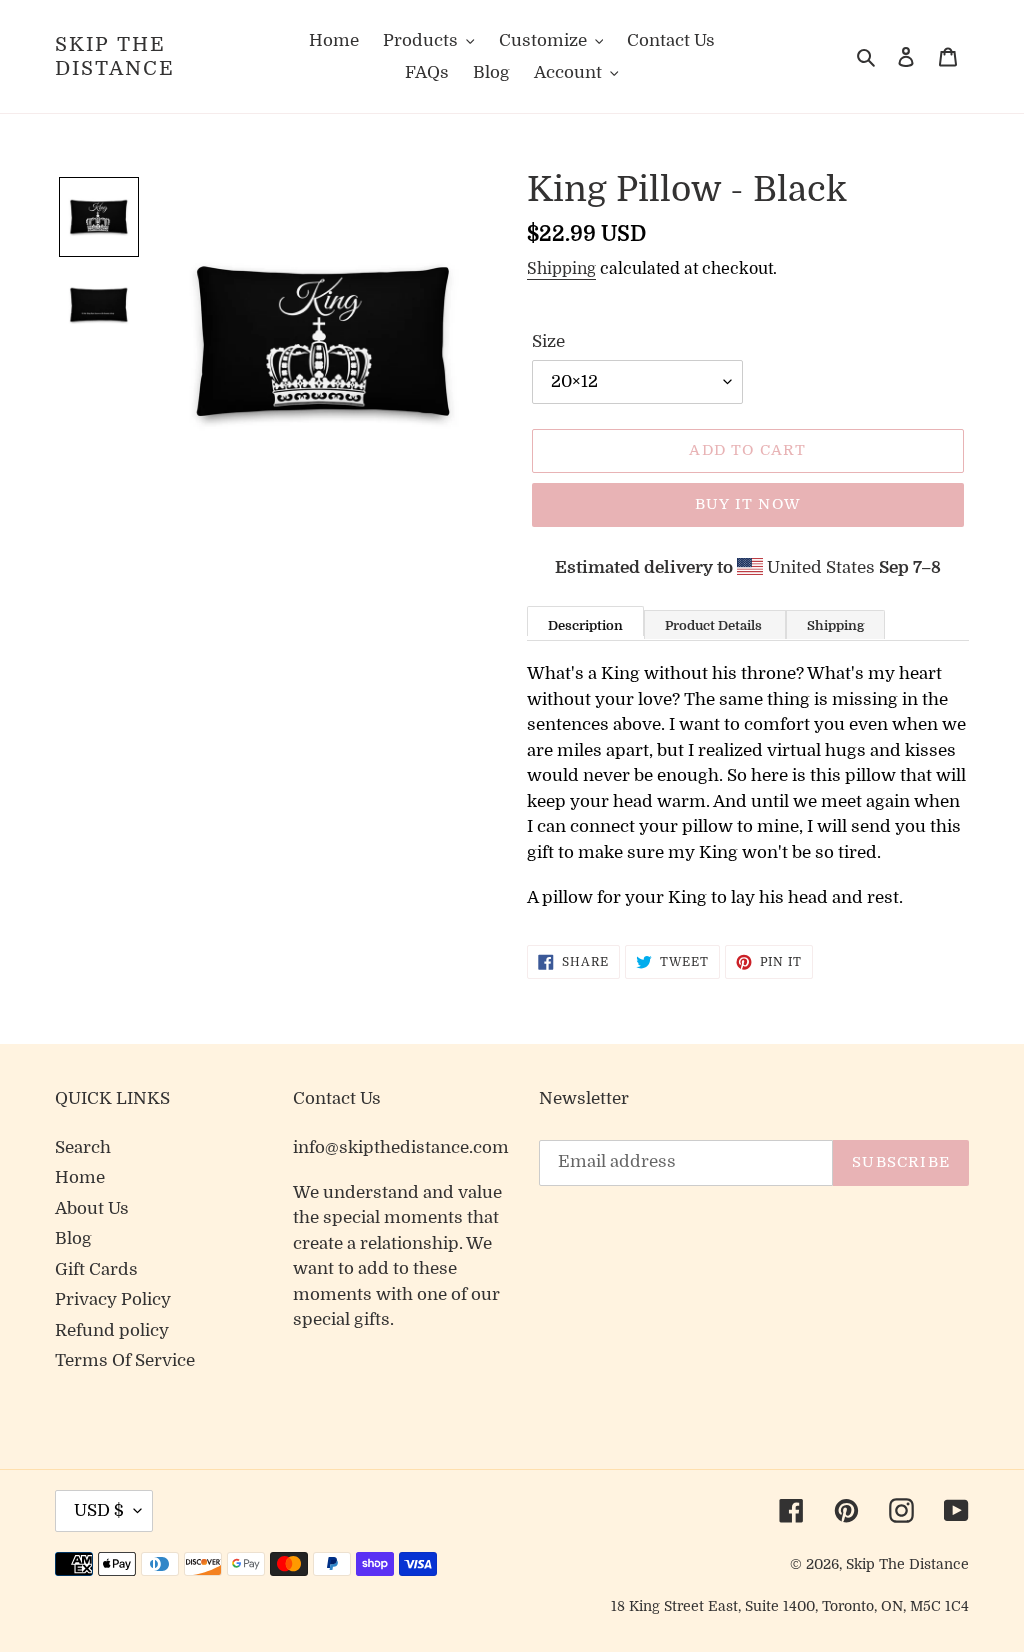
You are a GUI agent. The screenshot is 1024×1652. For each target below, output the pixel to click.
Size (548, 341)
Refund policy (112, 1330)
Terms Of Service (125, 1360)
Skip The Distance (115, 56)
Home (80, 1177)
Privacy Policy (113, 1299)
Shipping (561, 269)
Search (83, 1147)
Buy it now (748, 504)
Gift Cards (96, 1269)
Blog (73, 1238)
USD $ (99, 1510)
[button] (99, 217)
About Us (92, 1208)
